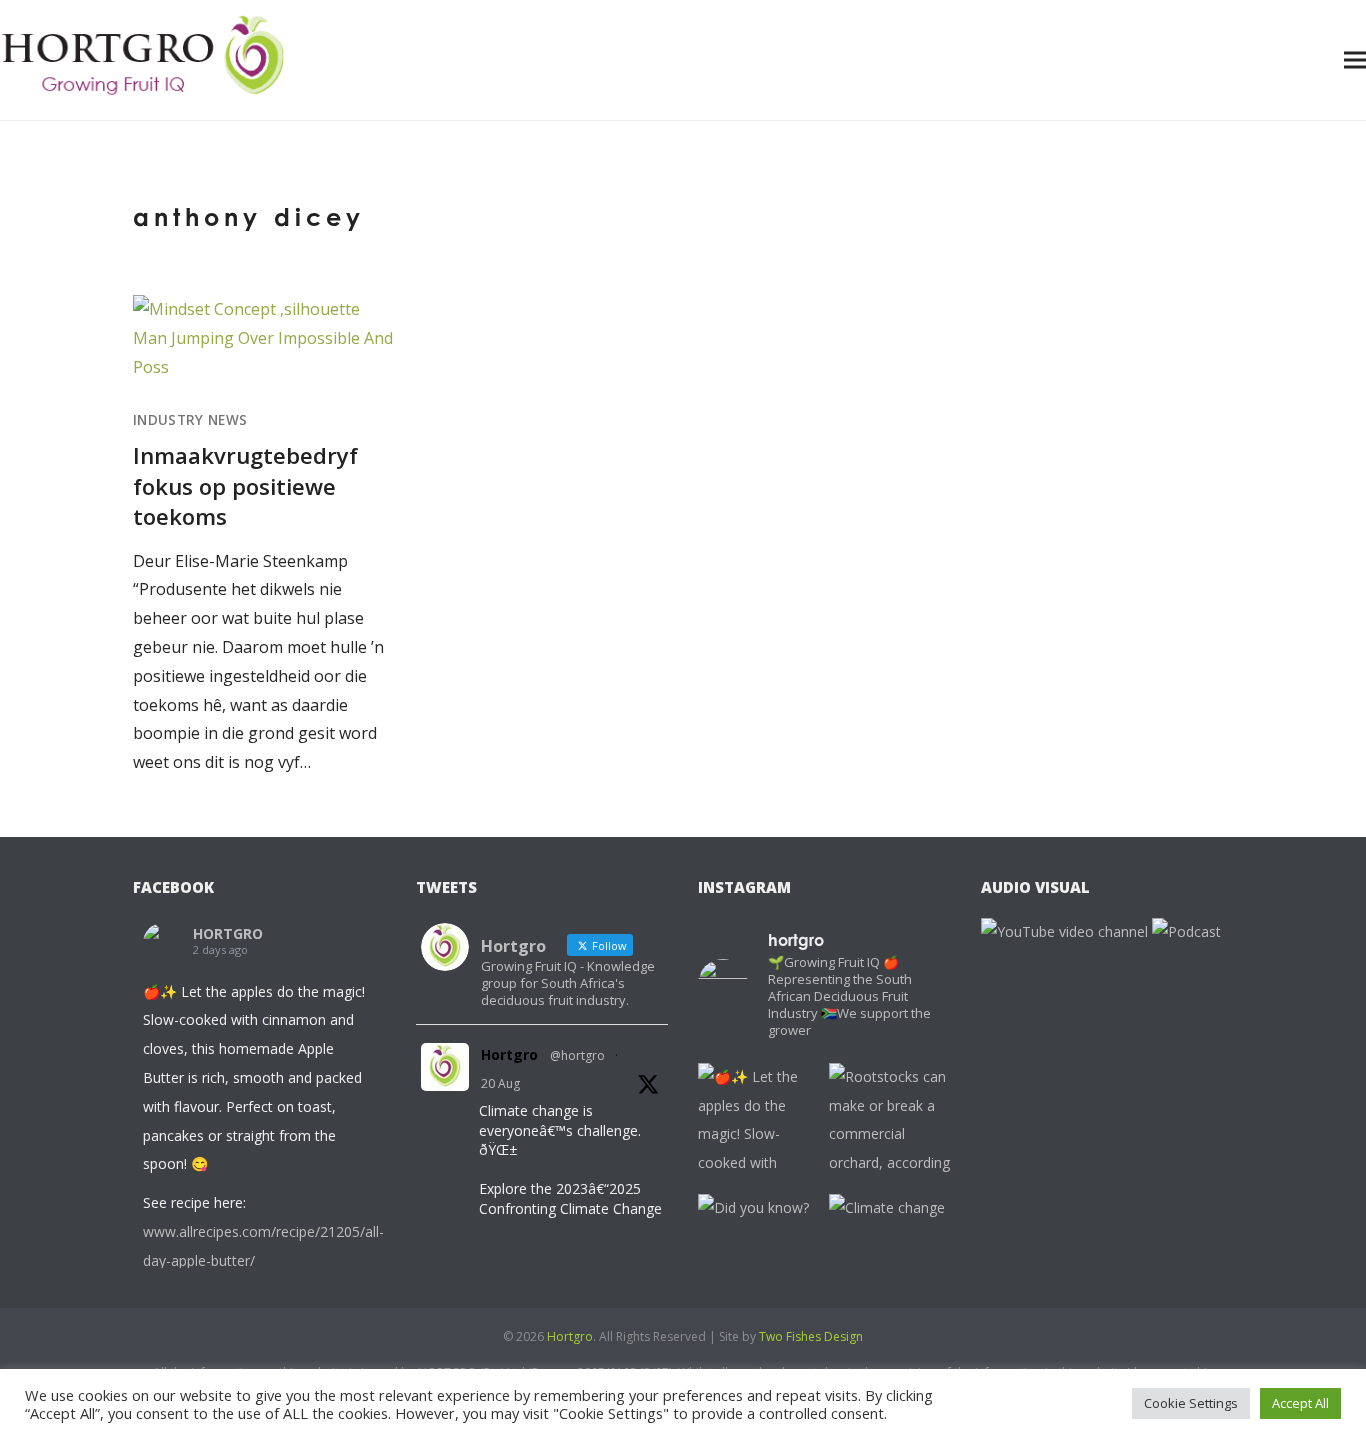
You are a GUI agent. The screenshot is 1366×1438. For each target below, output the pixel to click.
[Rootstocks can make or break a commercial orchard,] (889, 1123)
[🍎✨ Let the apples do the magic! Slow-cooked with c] (758, 1123)
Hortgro (509, 1054)
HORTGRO (228, 933)
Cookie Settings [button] (1191, 1403)
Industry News (190, 420)
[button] (1355, 59)
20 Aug (500, 1083)
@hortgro (577, 1055)
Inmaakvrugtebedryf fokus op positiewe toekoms (245, 485)
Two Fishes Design (811, 1336)
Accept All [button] (1300, 1403)
